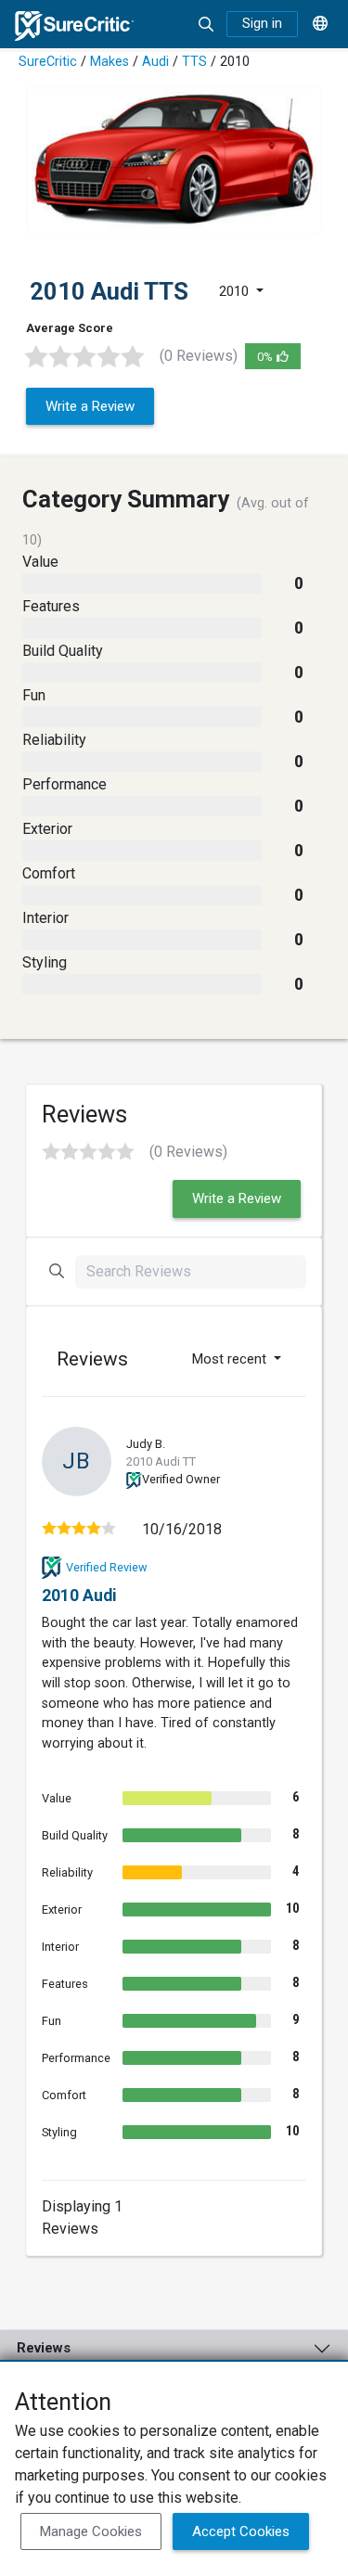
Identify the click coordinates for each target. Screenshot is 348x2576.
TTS (194, 62)
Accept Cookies (241, 2531)
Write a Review (90, 406)
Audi (155, 62)
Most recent (231, 1359)
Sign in (262, 24)
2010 (236, 291)
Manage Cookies (91, 2531)
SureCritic (48, 62)
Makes (110, 62)
